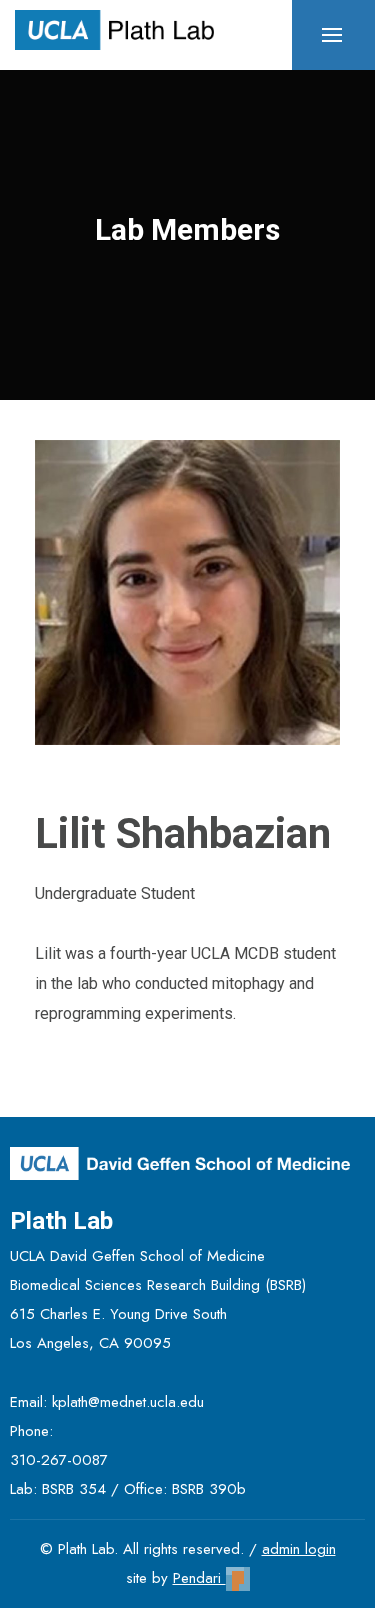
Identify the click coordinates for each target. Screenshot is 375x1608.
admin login (299, 1549)
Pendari (199, 1578)
